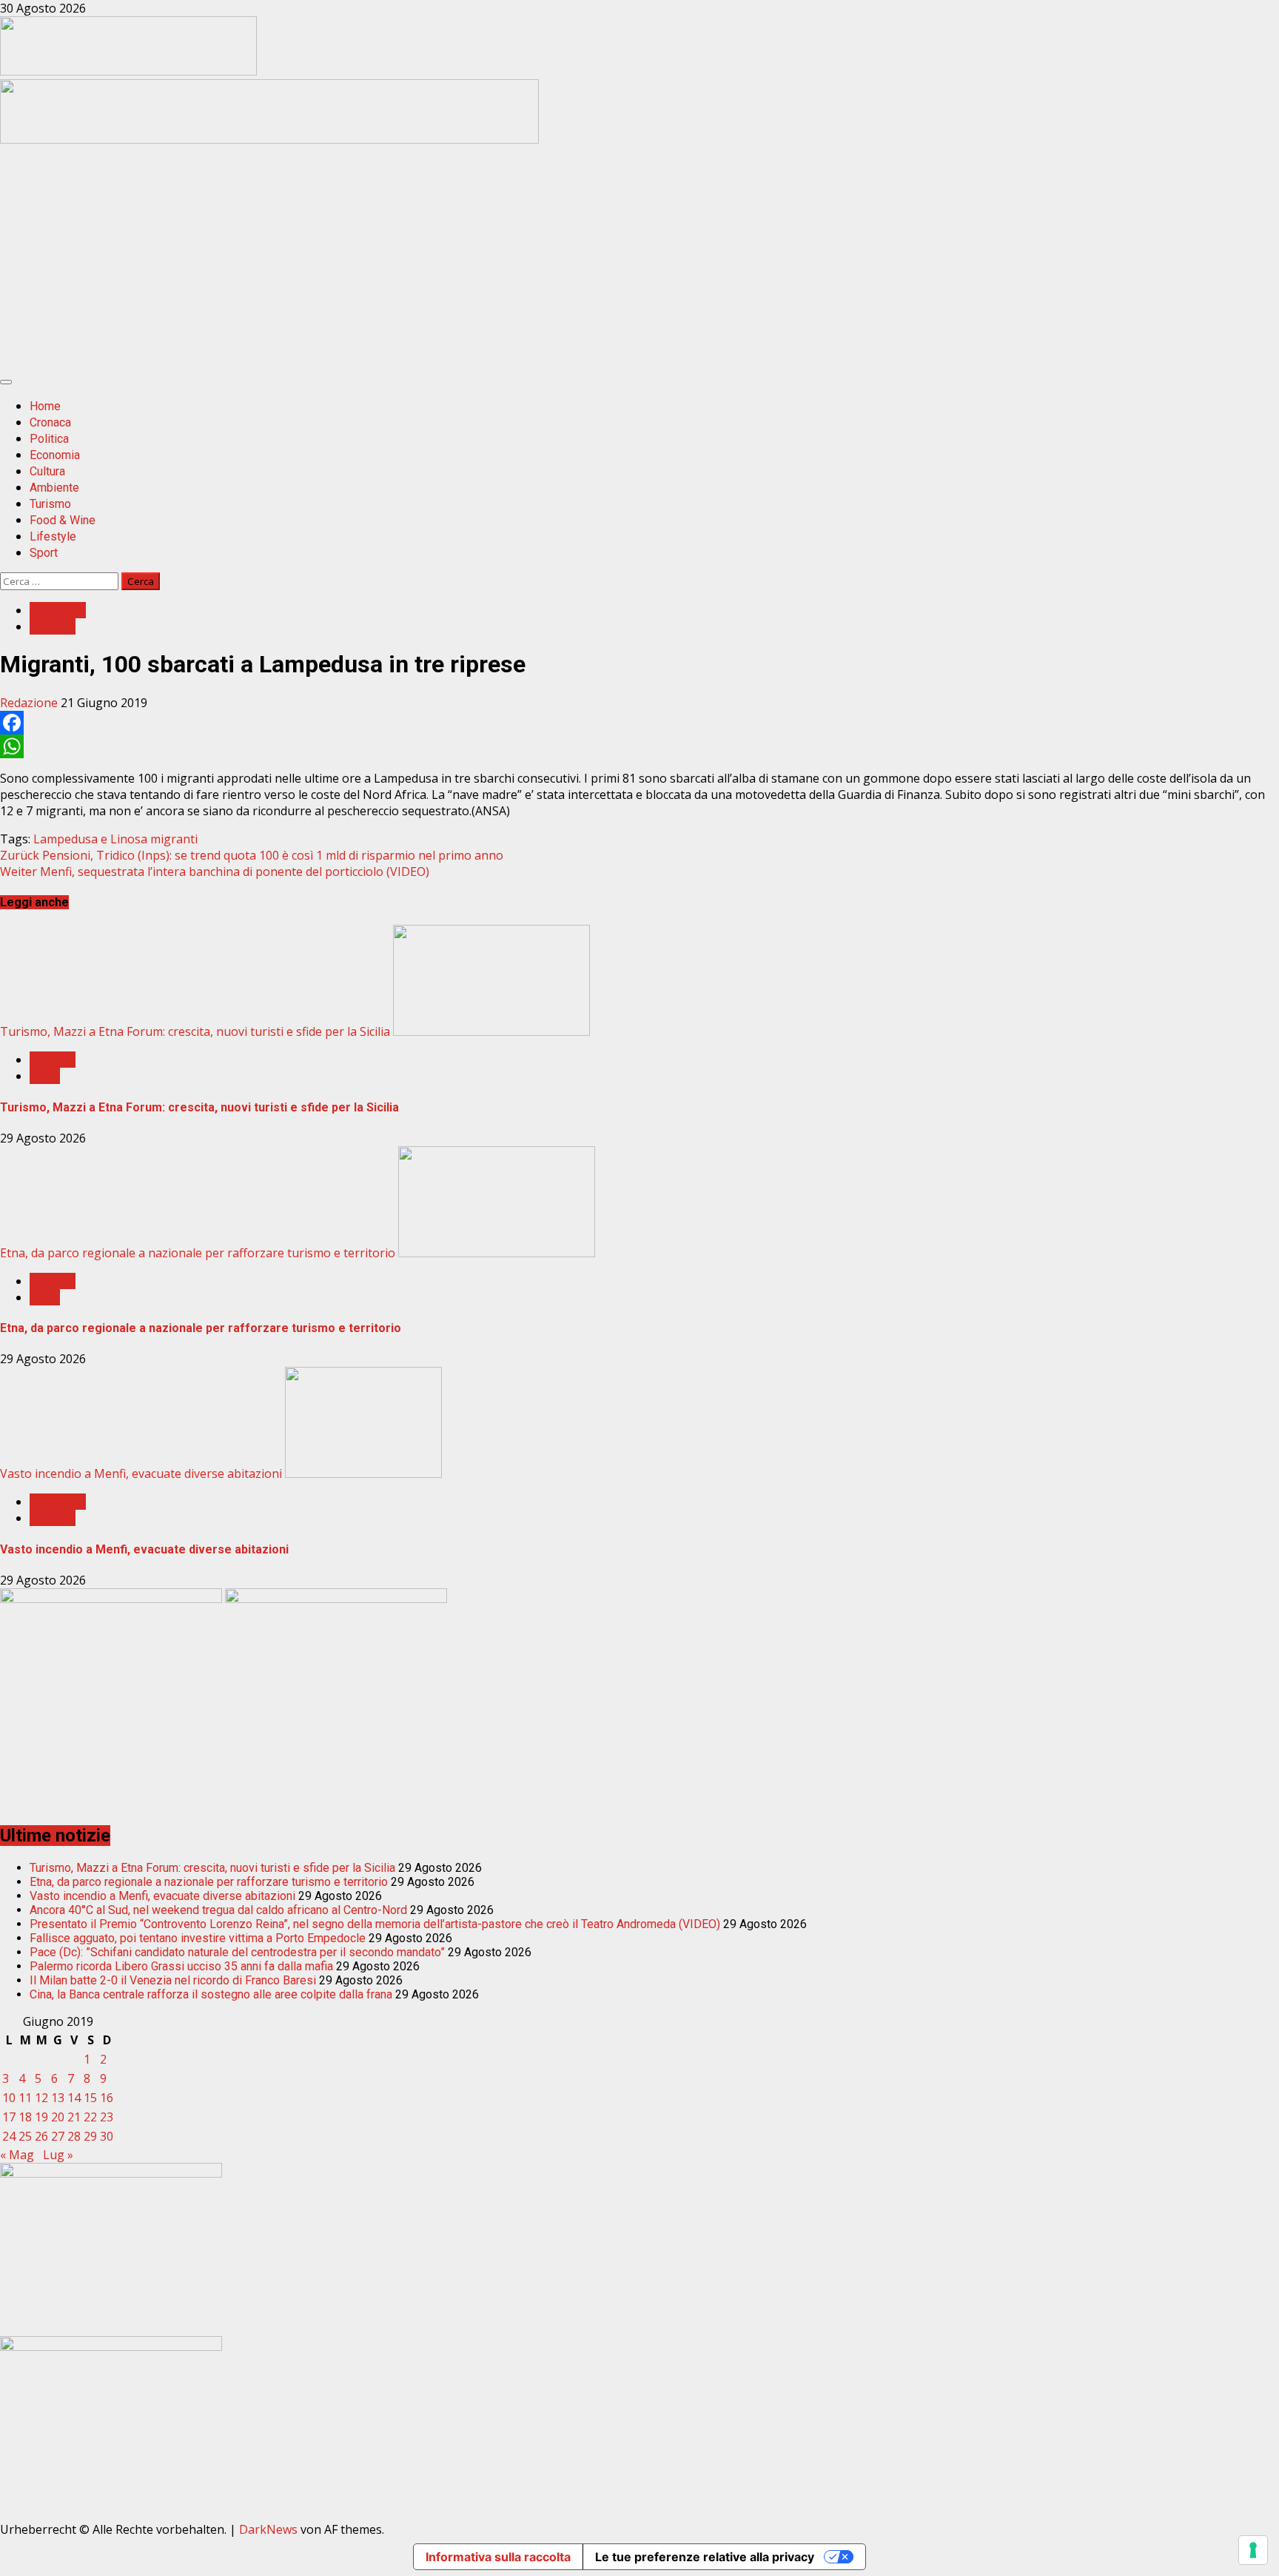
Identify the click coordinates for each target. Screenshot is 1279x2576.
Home (45, 406)
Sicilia (45, 1076)
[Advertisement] (269, 139)
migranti (174, 839)
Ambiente (54, 488)
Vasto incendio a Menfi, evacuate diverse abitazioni (141, 1473)
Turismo (50, 504)
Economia (55, 455)
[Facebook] (639, 723)
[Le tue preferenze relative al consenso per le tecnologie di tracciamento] (1253, 2550)
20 (58, 2117)
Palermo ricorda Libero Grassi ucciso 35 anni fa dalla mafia (181, 1966)
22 (90, 2117)
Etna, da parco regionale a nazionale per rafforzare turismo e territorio (198, 1253)
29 (90, 2136)
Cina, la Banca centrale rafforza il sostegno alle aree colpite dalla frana (211, 1994)
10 (9, 2098)
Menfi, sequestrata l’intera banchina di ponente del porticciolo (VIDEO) (215, 872)
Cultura (47, 471)
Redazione (30, 703)
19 (41, 2117)
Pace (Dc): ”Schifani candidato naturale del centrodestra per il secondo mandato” (237, 1952)
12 (41, 2098)
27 (58, 2136)
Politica (49, 439)
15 (90, 2098)
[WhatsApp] (639, 746)
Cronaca (50, 422)
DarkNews (268, 2529)
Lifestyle (53, 536)
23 (107, 2117)
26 (41, 2136)
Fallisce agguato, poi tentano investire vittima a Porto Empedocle (198, 1938)
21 (74, 2117)
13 (58, 2098)
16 (107, 2098)
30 (107, 2136)
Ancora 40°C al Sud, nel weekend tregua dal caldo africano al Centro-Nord (218, 1910)
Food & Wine (63, 520)
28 (74, 2136)
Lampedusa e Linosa (90, 839)
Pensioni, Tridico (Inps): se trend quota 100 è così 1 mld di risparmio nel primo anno (252, 855)
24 (9, 2136)
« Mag (17, 2155)
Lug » (58, 2155)
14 (74, 2098)
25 (25, 2136)
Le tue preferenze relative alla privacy (705, 2557)
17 (9, 2117)
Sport (44, 553)
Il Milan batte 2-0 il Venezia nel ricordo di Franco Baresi (173, 1980)
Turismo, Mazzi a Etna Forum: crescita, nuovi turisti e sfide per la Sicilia (195, 1031)
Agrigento (58, 610)
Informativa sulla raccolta (498, 2557)
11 (25, 2098)
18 (25, 2117)
